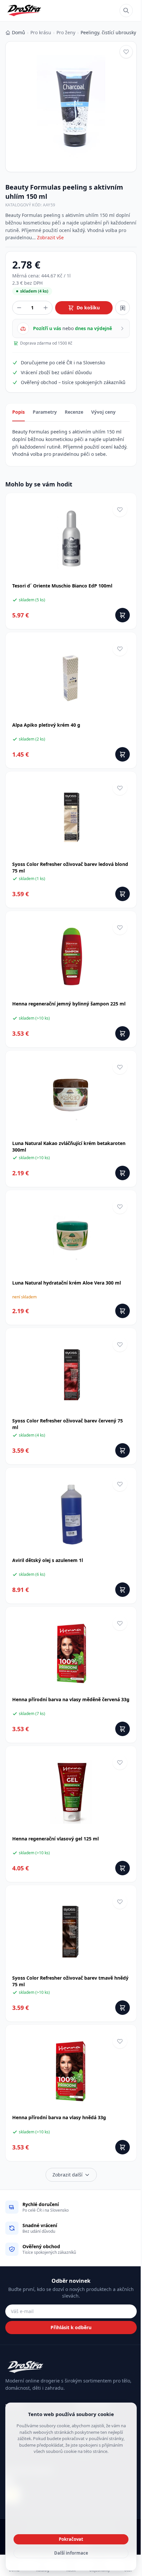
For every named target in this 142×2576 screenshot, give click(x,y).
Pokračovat (71, 2539)
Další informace (71, 2553)
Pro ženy (66, 32)
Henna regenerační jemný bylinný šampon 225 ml (69, 1004)
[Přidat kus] (46, 308)
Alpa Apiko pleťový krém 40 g (46, 725)
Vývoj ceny (103, 412)
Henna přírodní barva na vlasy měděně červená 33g (71, 1699)
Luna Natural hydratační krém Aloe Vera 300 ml (67, 1283)
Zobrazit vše (50, 237)
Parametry (45, 412)
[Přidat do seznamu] (123, 308)
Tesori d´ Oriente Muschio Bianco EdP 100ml (62, 586)
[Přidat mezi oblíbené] (126, 52)
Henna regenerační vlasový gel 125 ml (55, 1839)
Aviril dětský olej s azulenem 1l (48, 1560)
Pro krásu (41, 32)
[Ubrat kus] (19, 308)
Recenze (74, 412)
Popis (18, 412)
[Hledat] (126, 11)
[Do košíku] (123, 615)
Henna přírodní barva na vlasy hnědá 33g (59, 2117)
